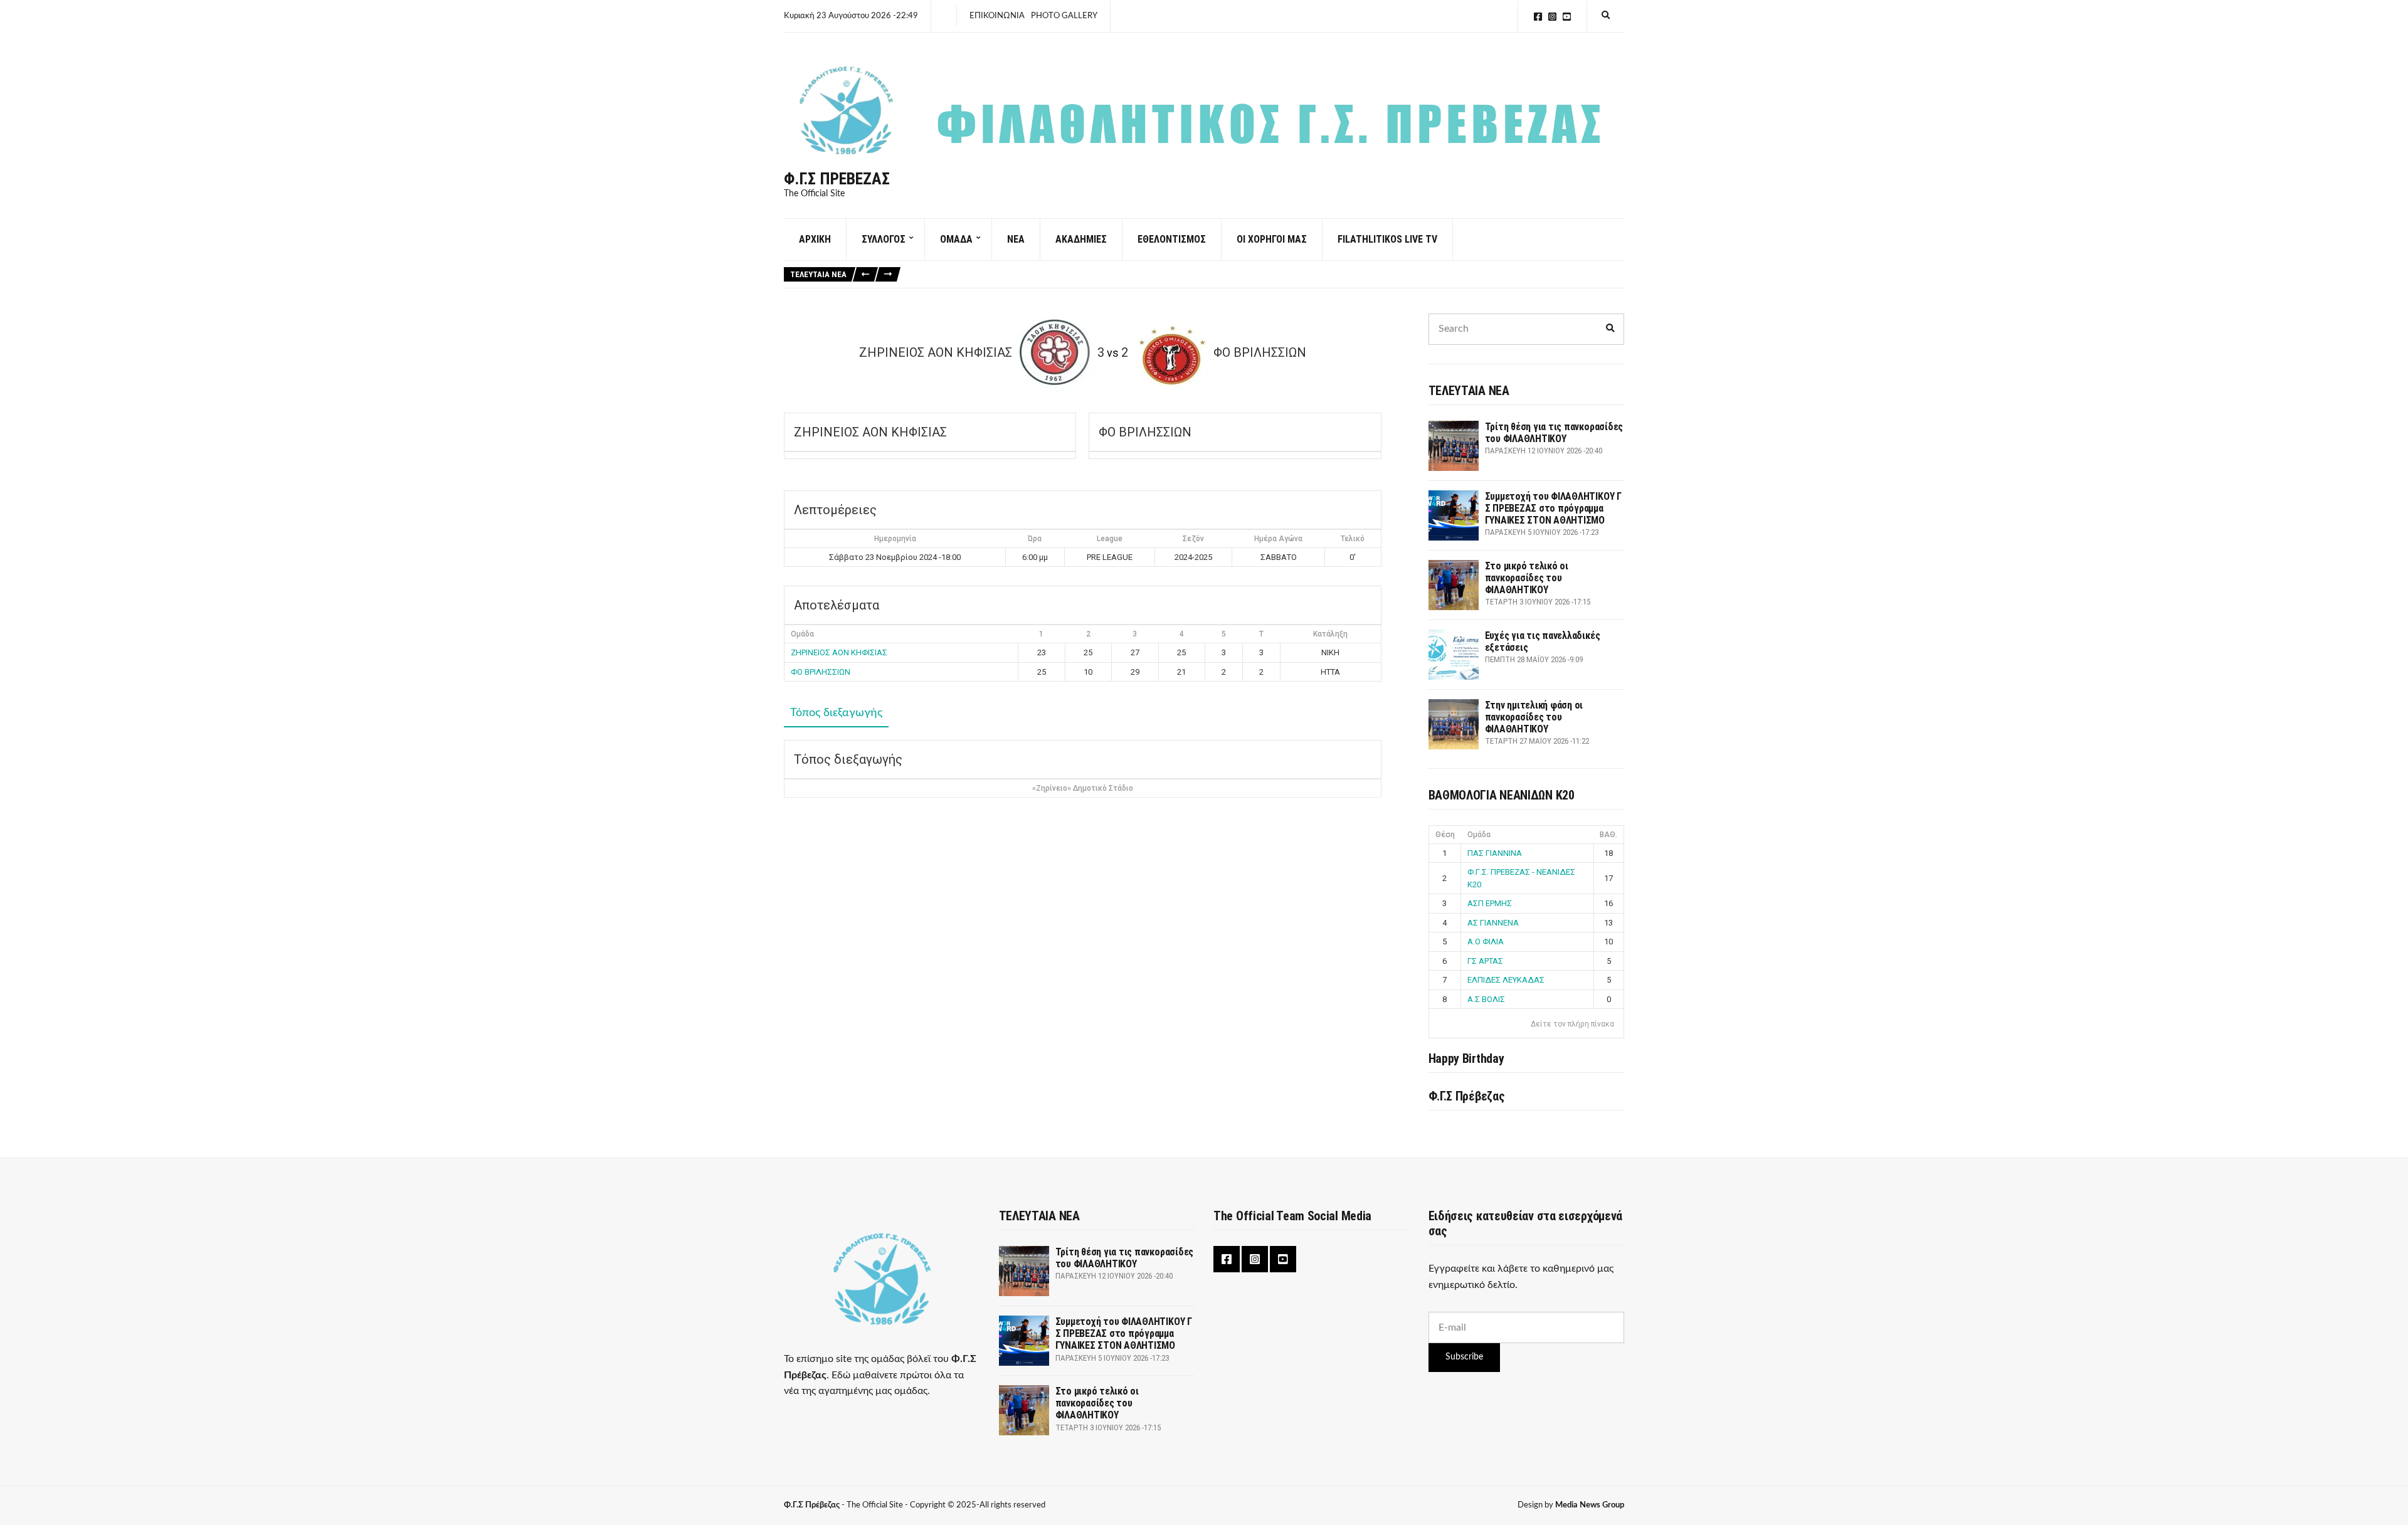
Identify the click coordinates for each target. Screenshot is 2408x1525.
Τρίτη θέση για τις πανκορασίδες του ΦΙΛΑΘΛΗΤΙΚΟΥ (1554, 433)
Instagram (1552, 17)
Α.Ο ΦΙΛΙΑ (1486, 942)
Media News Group (1590, 1505)
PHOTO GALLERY (1064, 16)
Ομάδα (1479, 835)
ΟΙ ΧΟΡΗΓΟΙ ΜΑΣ (1272, 239)
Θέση (1445, 835)
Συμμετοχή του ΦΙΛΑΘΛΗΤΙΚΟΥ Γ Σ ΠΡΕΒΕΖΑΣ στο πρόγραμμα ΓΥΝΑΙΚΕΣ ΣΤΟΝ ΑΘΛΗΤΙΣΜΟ (1553, 508)
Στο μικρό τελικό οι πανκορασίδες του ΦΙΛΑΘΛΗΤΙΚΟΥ (1527, 578)
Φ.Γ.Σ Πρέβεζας (837, 179)
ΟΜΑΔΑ (956, 239)
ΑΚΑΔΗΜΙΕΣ (1081, 239)
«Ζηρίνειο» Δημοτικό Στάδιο (1083, 788)
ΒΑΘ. (1608, 835)
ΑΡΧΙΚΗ (815, 239)
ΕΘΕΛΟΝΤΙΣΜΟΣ (1172, 239)
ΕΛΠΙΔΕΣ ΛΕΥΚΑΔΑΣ (1506, 980)
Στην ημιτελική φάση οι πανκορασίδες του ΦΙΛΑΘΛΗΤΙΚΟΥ (1534, 717)
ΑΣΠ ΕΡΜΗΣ (1490, 903)
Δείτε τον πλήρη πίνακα (1572, 1024)
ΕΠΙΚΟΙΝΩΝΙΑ (997, 16)
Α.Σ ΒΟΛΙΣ (1486, 999)
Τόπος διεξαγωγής (836, 713)
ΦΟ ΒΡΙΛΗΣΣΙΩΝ (821, 672)
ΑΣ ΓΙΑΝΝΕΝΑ (1493, 923)
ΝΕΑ (1016, 239)
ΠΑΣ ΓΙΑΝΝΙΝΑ (1495, 853)
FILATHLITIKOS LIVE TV (1387, 239)
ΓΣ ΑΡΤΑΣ (1485, 961)
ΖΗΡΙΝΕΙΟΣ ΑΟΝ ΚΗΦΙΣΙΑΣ (839, 652)
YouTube (1567, 17)
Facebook (1538, 17)
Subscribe (1464, 1357)
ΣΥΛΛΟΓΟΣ (884, 239)
